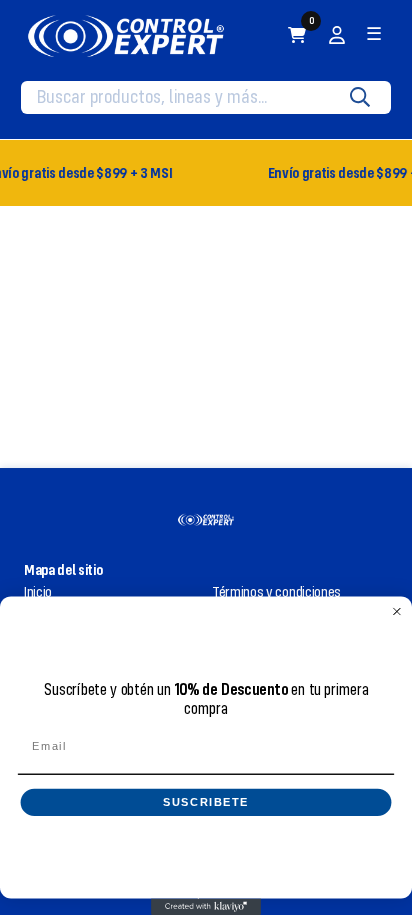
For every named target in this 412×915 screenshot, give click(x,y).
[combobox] (191, 97)
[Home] (126, 35)
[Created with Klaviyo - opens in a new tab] (206, 907)
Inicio (38, 592)
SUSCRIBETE (206, 802)
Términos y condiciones (276, 592)
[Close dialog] (397, 611)
